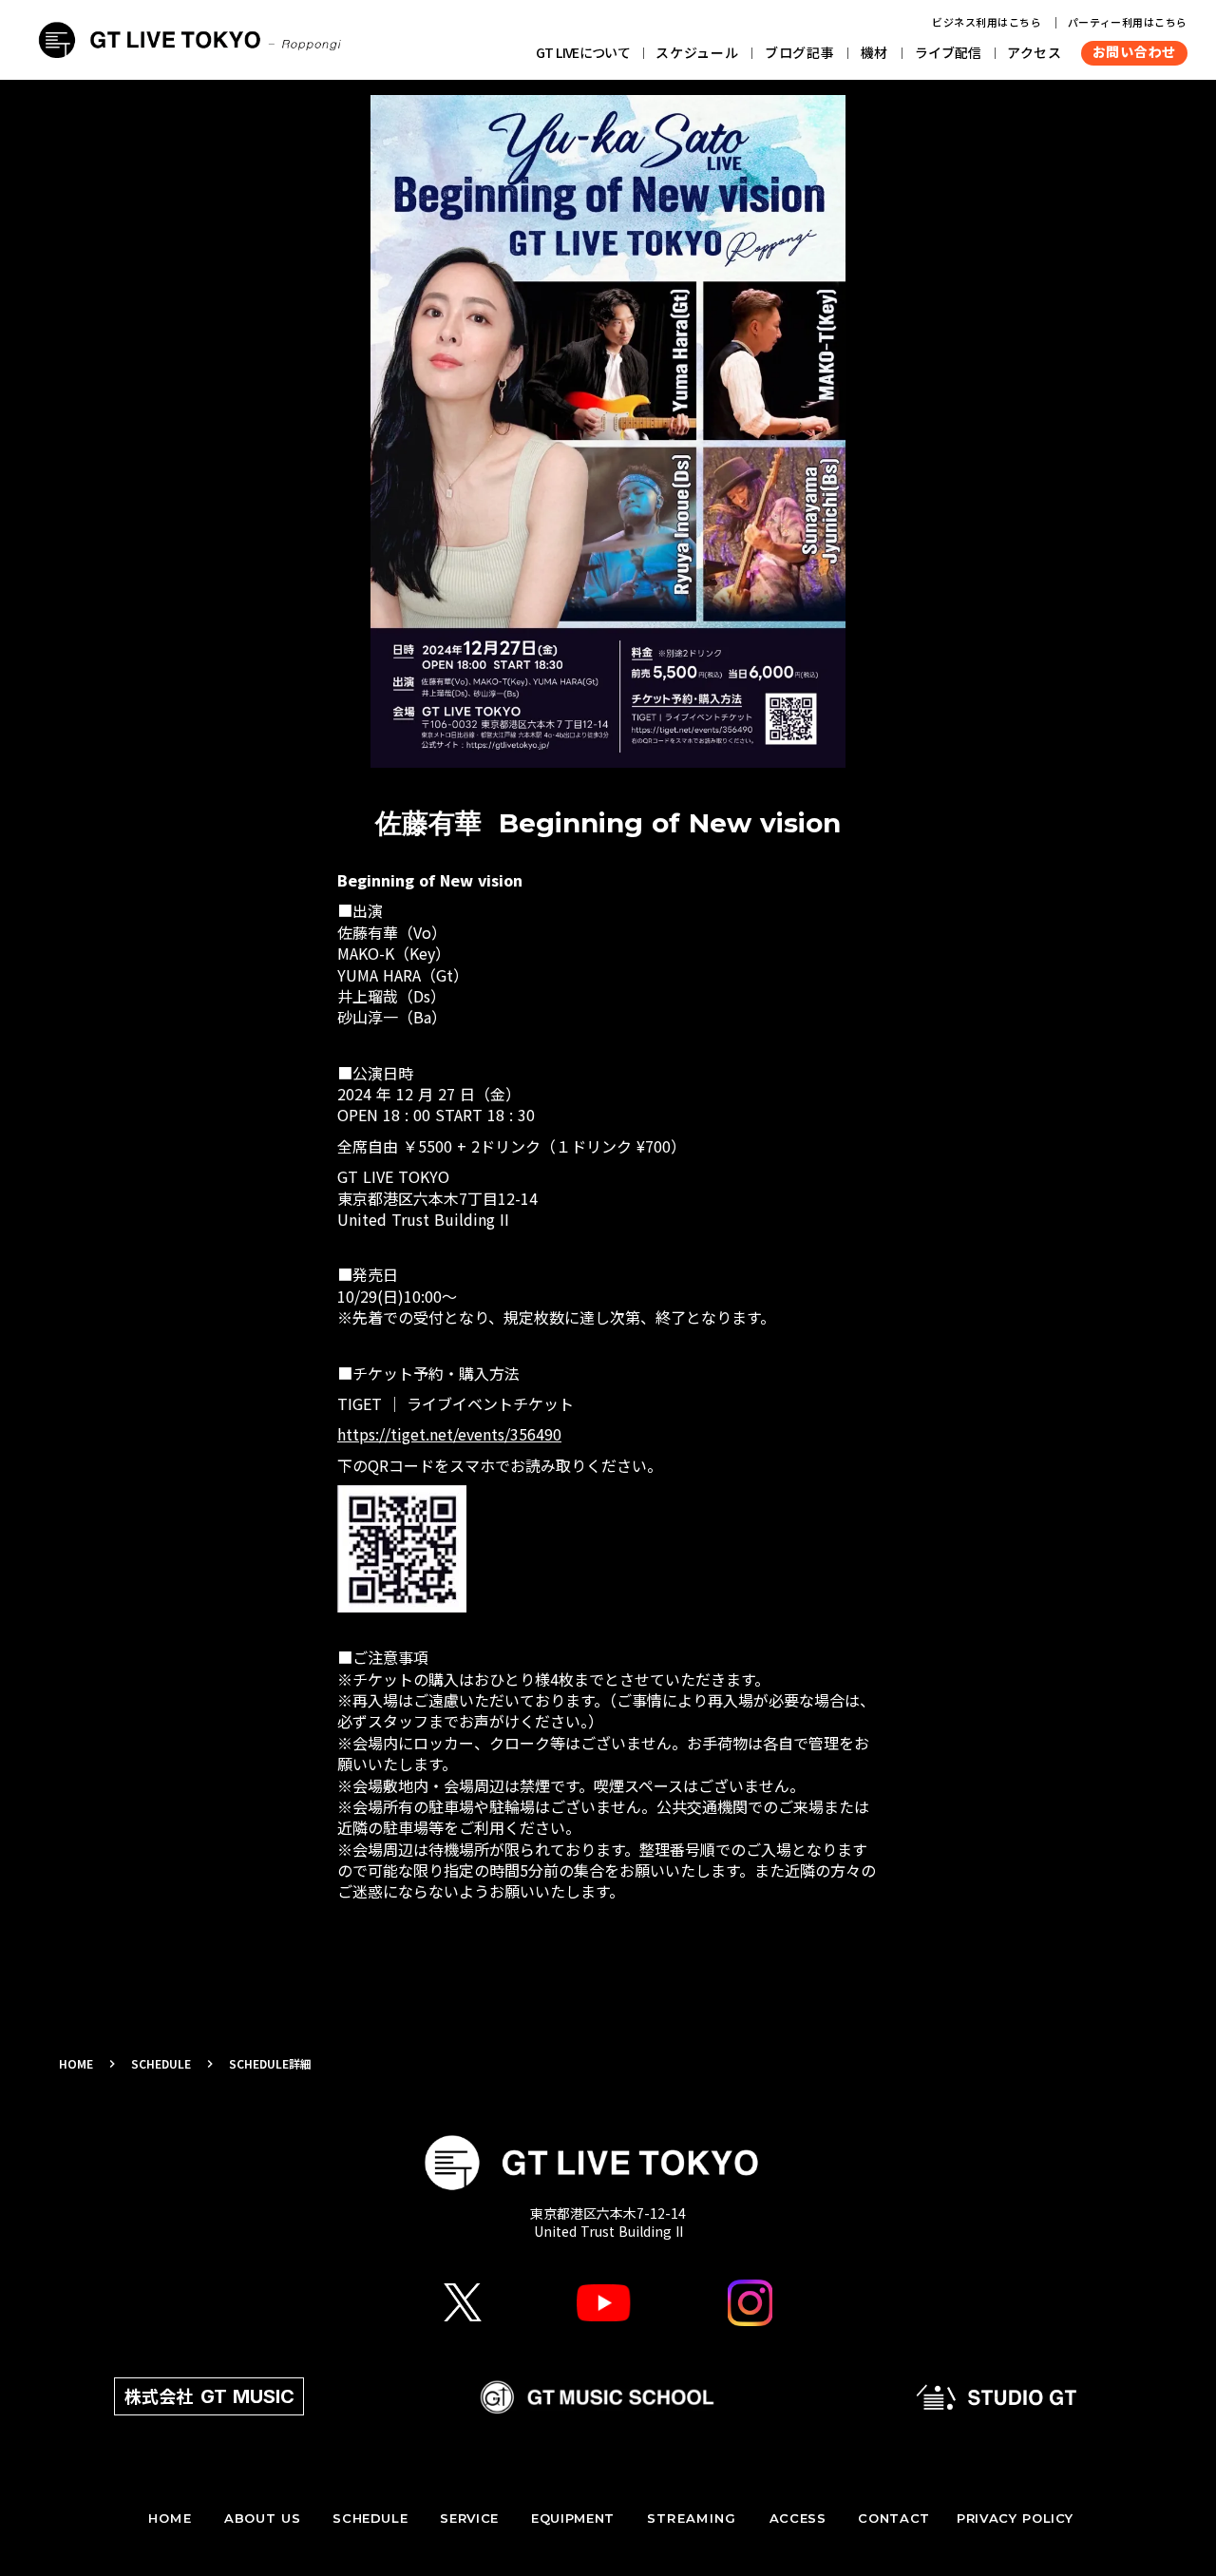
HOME (76, 2064)
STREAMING (692, 2518)
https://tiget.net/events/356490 (449, 1434)
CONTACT (894, 2518)
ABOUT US (262, 2518)
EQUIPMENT (573, 2518)
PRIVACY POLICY (1015, 2518)
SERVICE (469, 2518)
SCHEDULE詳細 (270, 2064)
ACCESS (798, 2518)
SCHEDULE (161, 2064)
